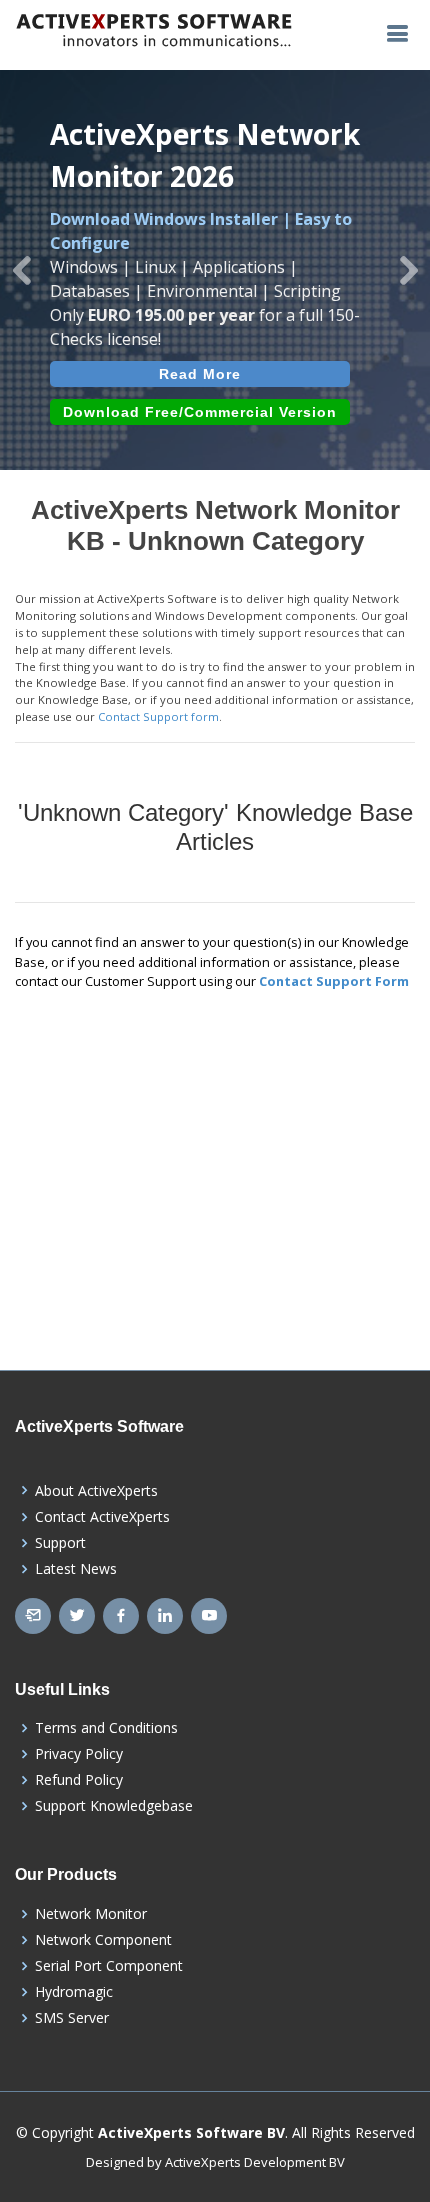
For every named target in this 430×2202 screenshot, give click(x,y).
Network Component (103, 1940)
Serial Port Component (109, 1966)
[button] (21, 270)
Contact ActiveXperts (102, 1517)
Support (60, 1543)
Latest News (76, 1569)
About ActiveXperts (96, 1491)
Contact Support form (158, 716)
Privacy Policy (79, 1754)
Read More (200, 374)
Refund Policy (79, 1780)
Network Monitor (91, 1914)
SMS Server (72, 2018)
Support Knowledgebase (114, 1806)
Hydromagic (74, 1992)
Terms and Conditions (106, 1728)
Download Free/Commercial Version (200, 412)
